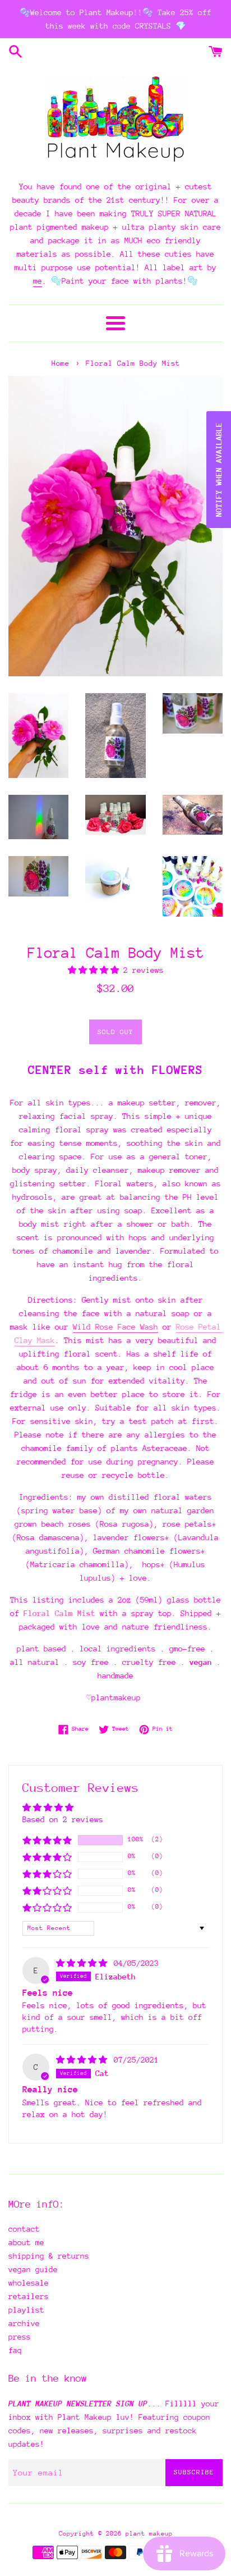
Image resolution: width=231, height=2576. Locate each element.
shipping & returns (49, 2256)
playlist (26, 2310)
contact (24, 2229)
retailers (29, 2296)
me (38, 281)
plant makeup (149, 2534)
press (20, 2337)
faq (15, 2350)
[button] (96, 970)
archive (24, 2323)
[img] (84, 1963)
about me (26, 2242)
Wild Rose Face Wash (115, 1327)
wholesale (29, 2283)
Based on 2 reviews (63, 1819)
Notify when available (219, 470)
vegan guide (33, 2269)
